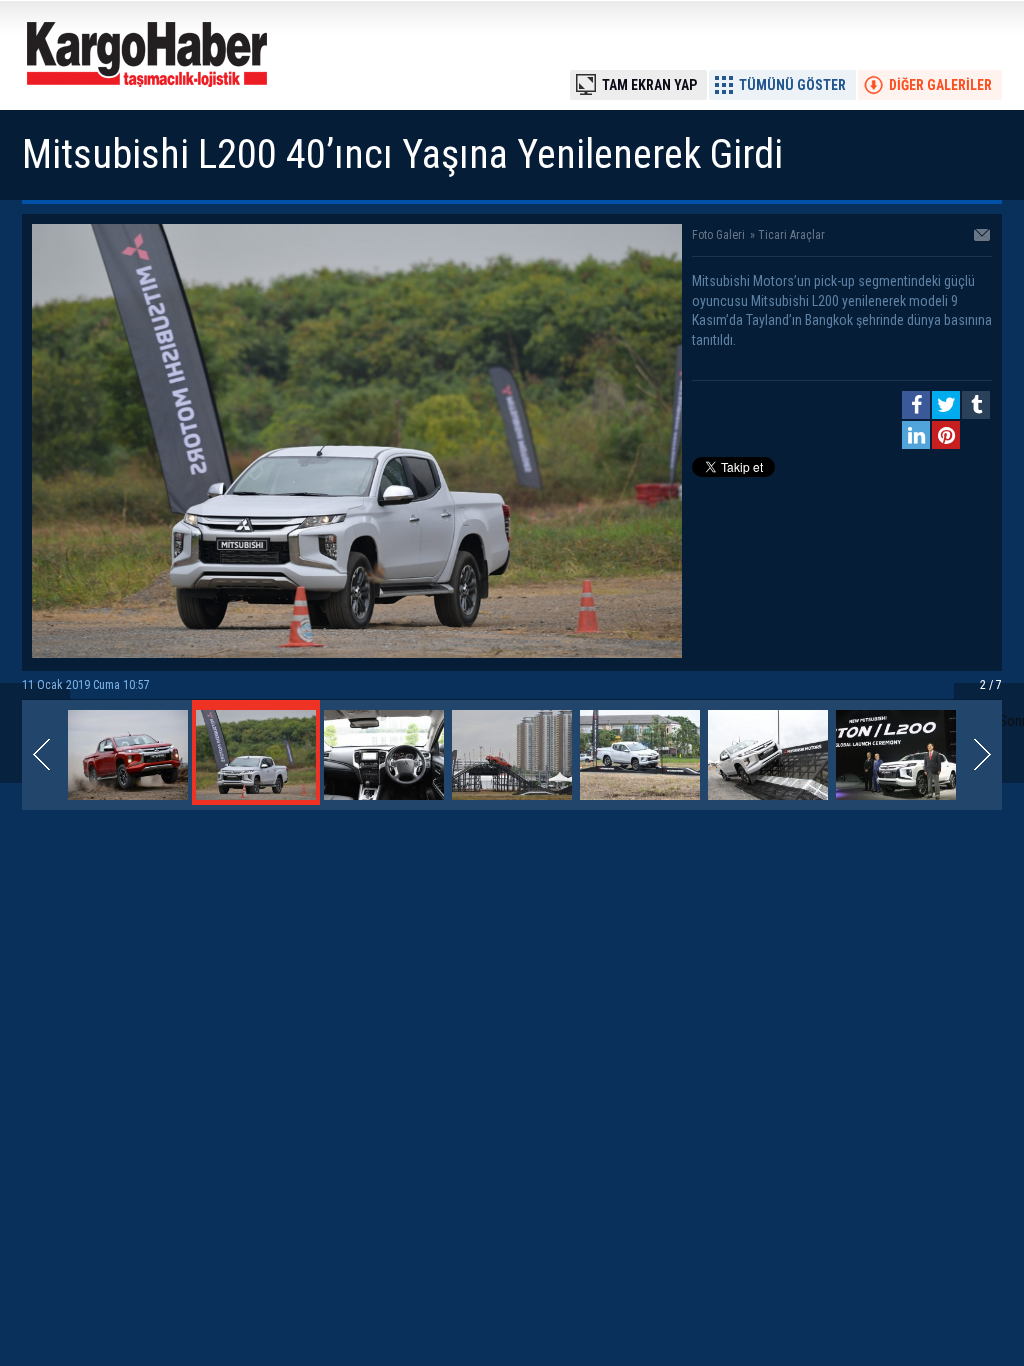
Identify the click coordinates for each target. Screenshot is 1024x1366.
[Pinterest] (946, 435)
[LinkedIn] (916, 435)
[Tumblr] (976, 405)
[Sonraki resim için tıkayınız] (357, 653)
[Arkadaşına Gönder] (983, 237)
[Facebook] (916, 405)
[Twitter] (946, 405)
